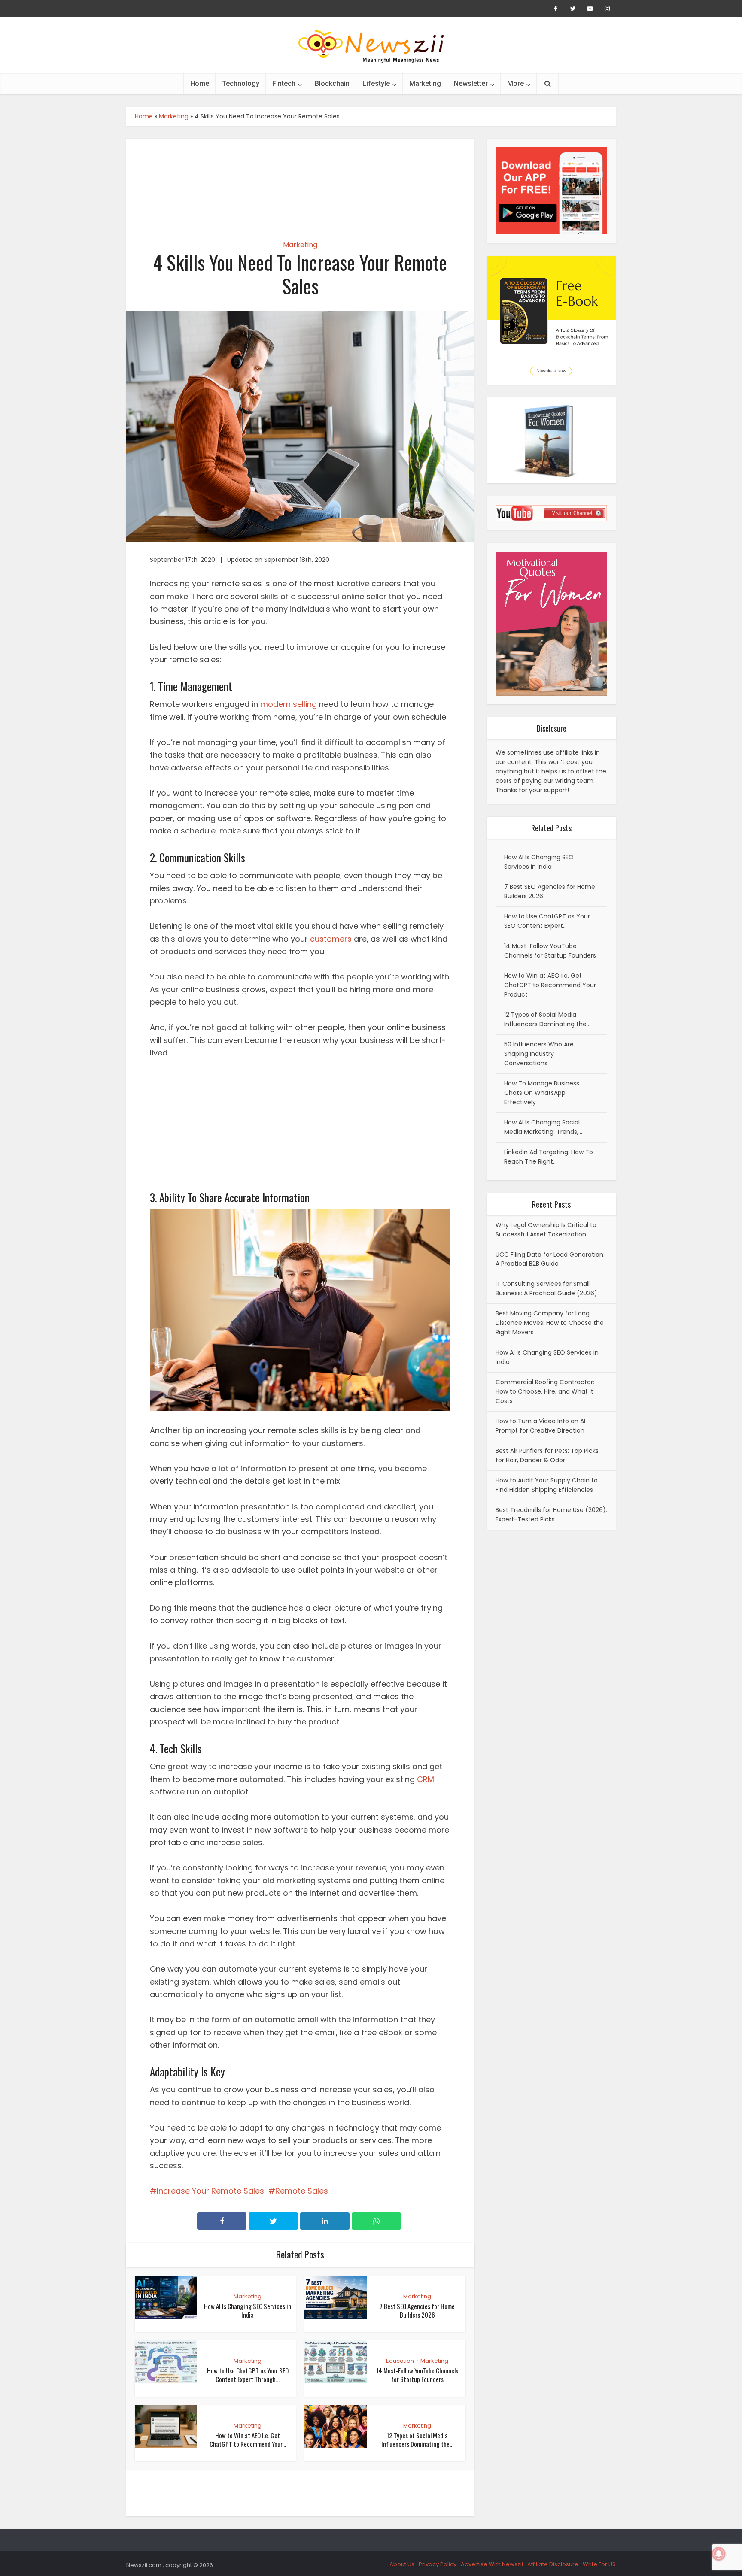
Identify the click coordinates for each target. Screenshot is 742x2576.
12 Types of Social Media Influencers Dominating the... (417, 2440)
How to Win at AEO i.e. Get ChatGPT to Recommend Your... (248, 2440)
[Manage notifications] (719, 2554)
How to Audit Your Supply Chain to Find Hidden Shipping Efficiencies (547, 1485)
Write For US (599, 2564)
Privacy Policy (438, 2564)
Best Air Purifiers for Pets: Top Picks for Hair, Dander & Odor (547, 1455)
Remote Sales (302, 2191)
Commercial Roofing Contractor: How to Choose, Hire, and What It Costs (545, 1391)
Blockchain (332, 83)
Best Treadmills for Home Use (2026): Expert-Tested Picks (551, 1515)
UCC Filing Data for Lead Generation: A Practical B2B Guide (550, 1259)
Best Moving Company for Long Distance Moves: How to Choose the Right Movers (550, 1323)
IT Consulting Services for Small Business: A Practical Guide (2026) (546, 1288)
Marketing (425, 83)
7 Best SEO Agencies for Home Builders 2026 (417, 2310)
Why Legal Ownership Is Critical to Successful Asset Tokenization (546, 1230)
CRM (426, 1779)
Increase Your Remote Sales (210, 2191)
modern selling (289, 704)
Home (200, 83)
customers (331, 939)
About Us (402, 2564)
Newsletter (471, 83)
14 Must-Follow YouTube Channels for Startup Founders (417, 2375)
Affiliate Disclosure (553, 2564)
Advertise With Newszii (492, 2564)
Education (400, 2361)
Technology (241, 83)
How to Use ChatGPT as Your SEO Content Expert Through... (248, 2375)
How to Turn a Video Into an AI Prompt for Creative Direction (540, 1426)
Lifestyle (376, 83)
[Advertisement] (300, 182)
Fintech (284, 83)
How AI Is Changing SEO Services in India (248, 2310)
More (515, 83)
